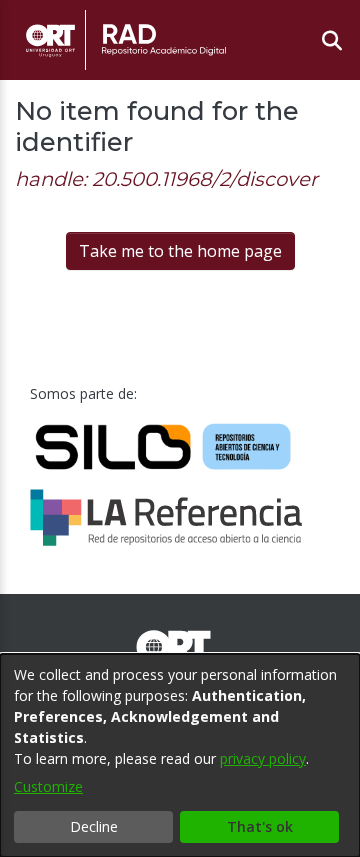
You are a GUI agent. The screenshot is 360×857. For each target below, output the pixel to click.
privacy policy (263, 758)
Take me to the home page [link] (180, 251)
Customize (48, 786)
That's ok (260, 826)
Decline (94, 826)
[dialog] (180, 755)
